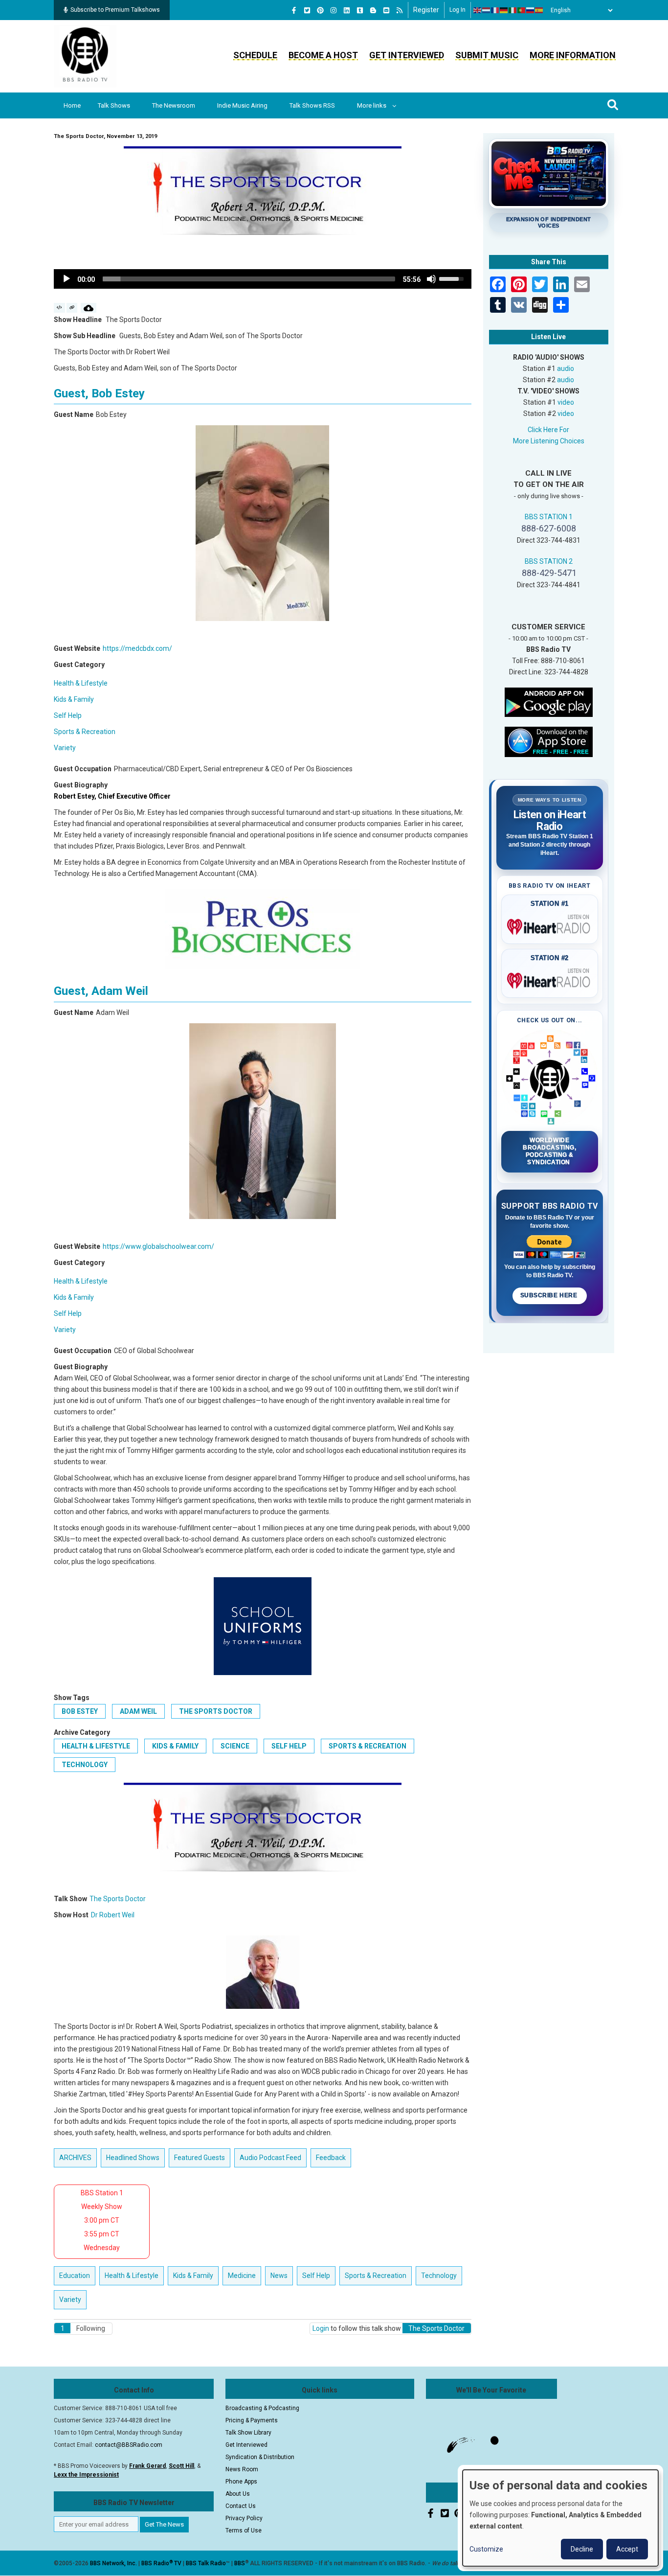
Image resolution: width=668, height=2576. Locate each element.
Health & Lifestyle (81, 683)
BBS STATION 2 (549, 561)
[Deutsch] (504, 10)
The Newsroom (174, 105)
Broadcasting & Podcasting (262, 2408)
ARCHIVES (75, 2158)
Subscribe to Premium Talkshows (115, 10)
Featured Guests (200, 2158)
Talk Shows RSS (312, 105)
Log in (457, 10)
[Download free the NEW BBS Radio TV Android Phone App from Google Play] (549, 701)
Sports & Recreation (85, 732)
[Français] (495, 10)
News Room (242, 2469)
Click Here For (548, 430)
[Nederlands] (487, 10)
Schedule (255, 55)
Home (72, 105)
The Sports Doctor (216, 1711)
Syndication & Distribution (260, 2457)
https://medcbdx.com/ (137, 648)
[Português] (522, 10)
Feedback (331, 2158)
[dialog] (560, 2518)
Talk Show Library (248, 2433)
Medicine (242, 2276)
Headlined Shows (133, 2158)
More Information (573, 55)
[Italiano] (513, 10)
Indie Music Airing (242, 105)
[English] (478, 10)
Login (321, 2328)
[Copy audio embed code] (59, 308)
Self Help (68, 715)
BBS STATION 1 (549, 517)
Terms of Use (244, 2530)
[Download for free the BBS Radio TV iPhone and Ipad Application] (549, 741)
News (279, 2276)
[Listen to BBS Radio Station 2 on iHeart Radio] (550, 979)
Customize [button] (486, 2549)
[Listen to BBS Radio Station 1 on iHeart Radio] (550, 925)
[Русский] (531, 10)
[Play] (67, 279)
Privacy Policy (244, 2518)
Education (75, 2276)
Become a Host (323, 55)
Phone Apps (241, 2482)
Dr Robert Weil (113, 1915)
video (566, 402)
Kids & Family (74, 699)
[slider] (249, 279)
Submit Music (487, 55)
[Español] (539, 10)
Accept (627, 2549)
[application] (263, 279)
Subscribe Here (550, 1295)
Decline (582, 2549)
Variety (65, 748)
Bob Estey (80, 1711)
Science (235, 1746)
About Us (238, 2494)
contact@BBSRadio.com (129, 2445)
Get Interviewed (407, 55)
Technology (85, 1765)
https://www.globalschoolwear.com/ (158, 1246)
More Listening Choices (549, 441)
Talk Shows (114, 105)
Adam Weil (138, 1711)
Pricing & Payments (252, 2420)
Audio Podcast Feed (270, 2158)
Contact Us (241, 2506)
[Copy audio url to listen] (72, 308)
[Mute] (431, 279)
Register (426, 10)
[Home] (85, 56)
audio (566, 368)
